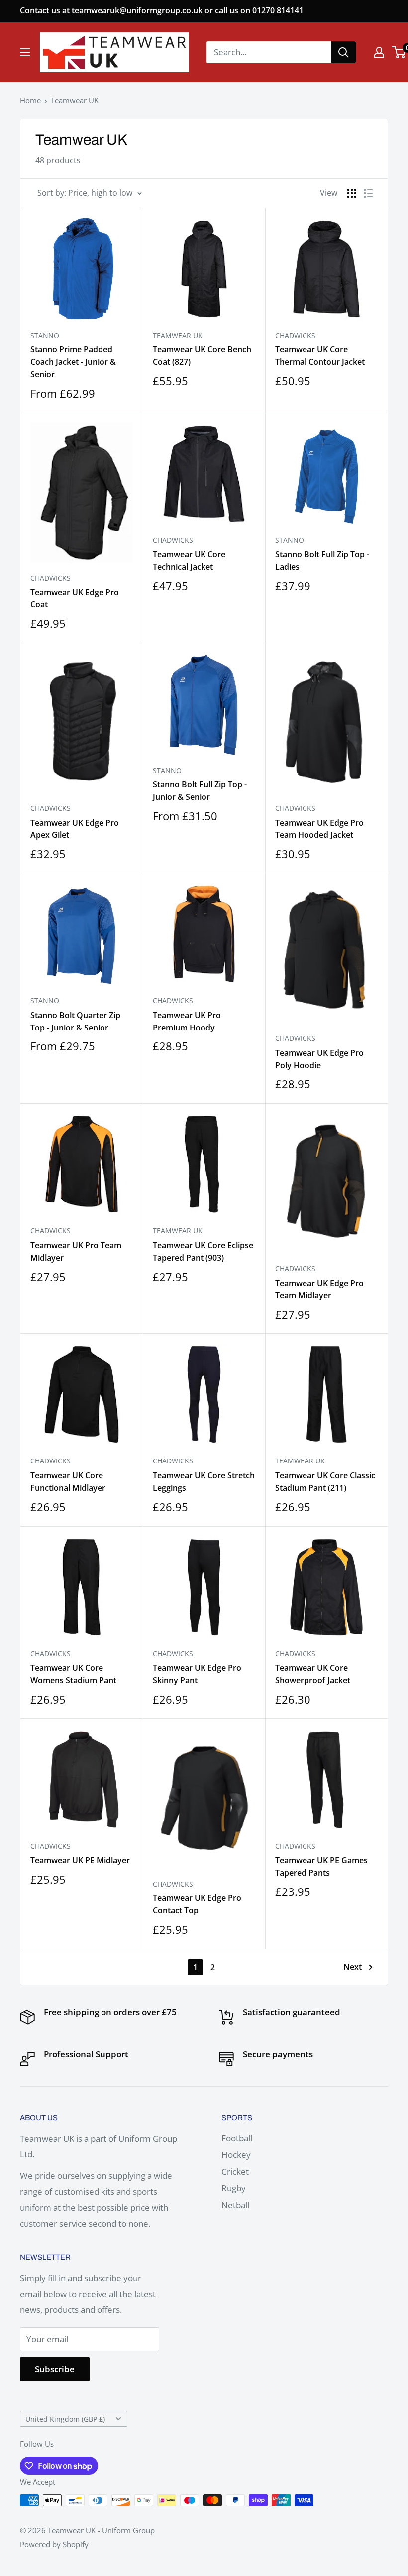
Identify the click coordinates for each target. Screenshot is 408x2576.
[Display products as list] (368, 193)
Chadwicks (295, 335)
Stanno (45, 335)
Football (237, 2138)
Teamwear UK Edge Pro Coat (75, 598)
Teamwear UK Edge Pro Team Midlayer (319, 1289)
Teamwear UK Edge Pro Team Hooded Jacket (319, 829)
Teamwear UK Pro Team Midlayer (76, 1251)
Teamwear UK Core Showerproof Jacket (313, 1674)
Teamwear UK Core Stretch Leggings (204, 1482)
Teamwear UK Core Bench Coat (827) (202, 356)
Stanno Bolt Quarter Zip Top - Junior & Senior (75, 1021)
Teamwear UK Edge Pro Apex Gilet (75, 829)
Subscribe (55, 2369)
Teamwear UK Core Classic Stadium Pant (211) (325, 1482)
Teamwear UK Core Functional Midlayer (68, 1482)
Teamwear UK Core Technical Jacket (189, 560)
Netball (235, 2205)
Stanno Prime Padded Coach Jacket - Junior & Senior (73, 362)
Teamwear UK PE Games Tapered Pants (321, 1866)
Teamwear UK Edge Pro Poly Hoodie (319, 1059)
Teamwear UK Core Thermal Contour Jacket (320, 356)
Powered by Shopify (54, 2544)
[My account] (379, 52)
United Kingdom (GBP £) (65, 2419)
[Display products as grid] (352, 193)
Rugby (234, 2188)
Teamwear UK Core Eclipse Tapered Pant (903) (203, 1251)
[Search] (343, 52)
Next (353, 1967)
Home (30, 100)
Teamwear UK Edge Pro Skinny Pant (197, 1674)
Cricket (235, 2172)
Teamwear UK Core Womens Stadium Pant (73, 1674)
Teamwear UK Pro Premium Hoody (187, 1021)
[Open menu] (25, 52)
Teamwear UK (75, 100)
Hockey (236, 2155)
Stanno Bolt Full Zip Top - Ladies (322, 560)
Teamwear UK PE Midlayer (80, 1860)
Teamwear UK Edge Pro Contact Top (197, 1904)
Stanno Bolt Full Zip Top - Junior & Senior (200, 791)
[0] (399, 52)
